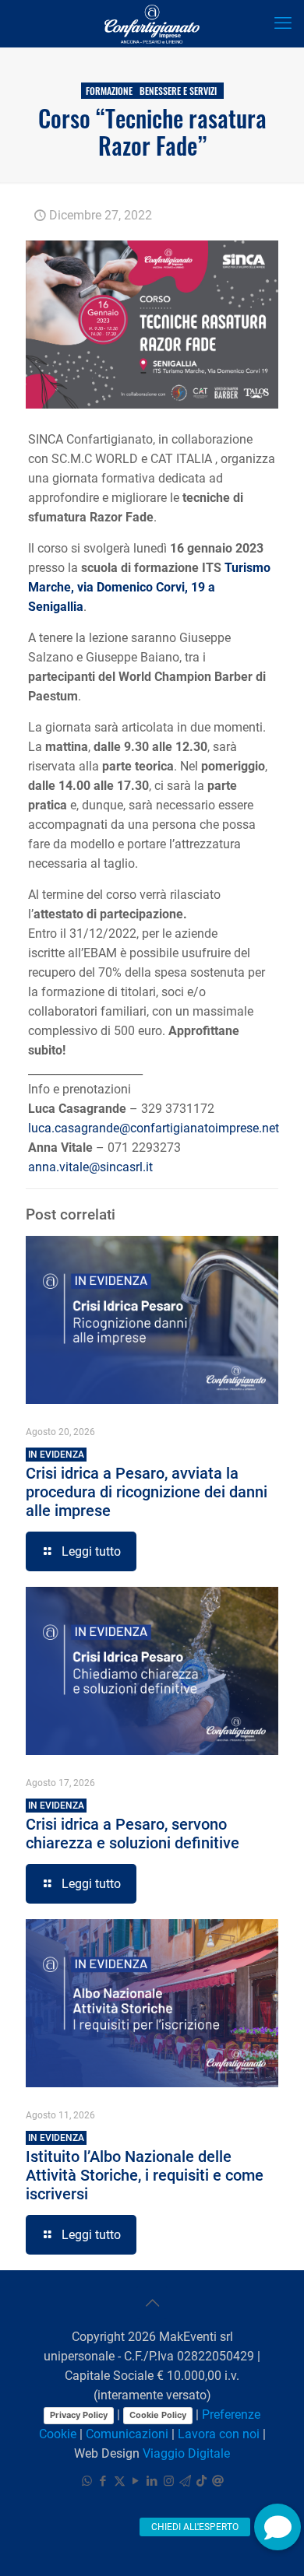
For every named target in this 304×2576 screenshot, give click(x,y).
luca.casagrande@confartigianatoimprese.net (154, 1128)
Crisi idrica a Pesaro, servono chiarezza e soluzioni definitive (133, 1826)
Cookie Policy (158, 2415)
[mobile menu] (283, 23)
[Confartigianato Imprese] (152, 23)
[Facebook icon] (103, 2481)
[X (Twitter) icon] (120, 2481)
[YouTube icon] (136, 2481)
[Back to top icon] (152, 2303)
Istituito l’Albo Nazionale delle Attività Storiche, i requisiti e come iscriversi (145, 2168)
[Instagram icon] (169, 2481)
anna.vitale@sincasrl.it (90, 1167)
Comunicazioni (127, 2434)
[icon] (185, 2481)
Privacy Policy (79, 2415)
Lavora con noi (219, 2434)
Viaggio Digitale (186, 2453)
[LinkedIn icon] (152, 2481)
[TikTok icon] (201, 2481)
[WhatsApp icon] (87, 2481)
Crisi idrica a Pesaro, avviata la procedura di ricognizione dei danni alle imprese (147, 1485)
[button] (277, 2527)
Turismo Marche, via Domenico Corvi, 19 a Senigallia (149, 587)
